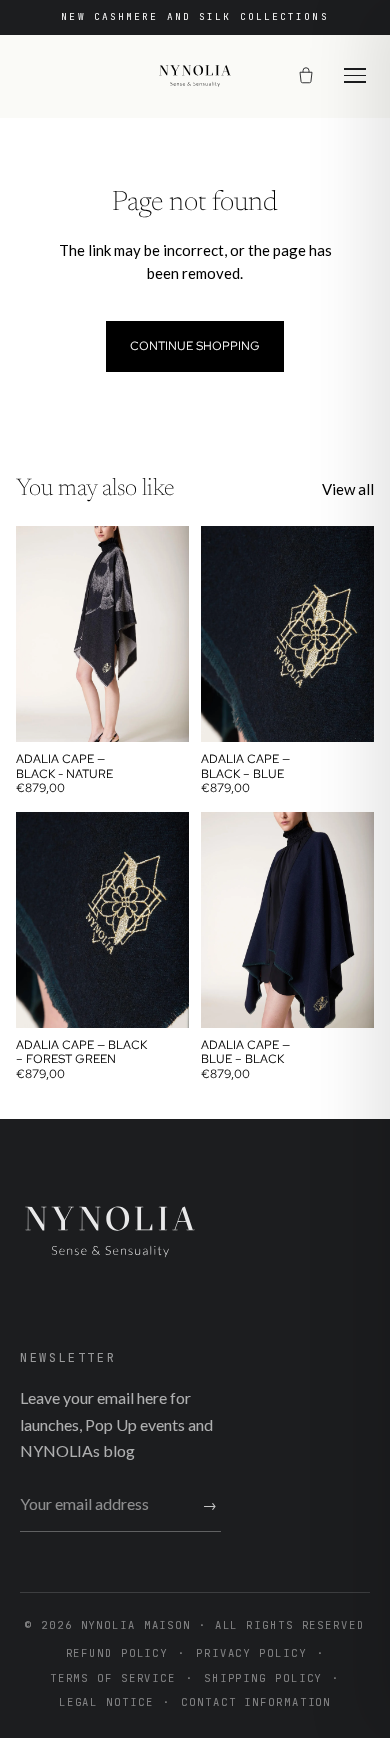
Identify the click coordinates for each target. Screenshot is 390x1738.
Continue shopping (195, 346)
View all (348, 489)
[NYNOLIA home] (195, 76)
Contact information (256, 1702)
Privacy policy (251, 1653)
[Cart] (306, 76)
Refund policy (117, 1653)
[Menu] (355, 75)
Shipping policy (263, 1678)
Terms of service (113, 1678)
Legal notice (106, 1702)
